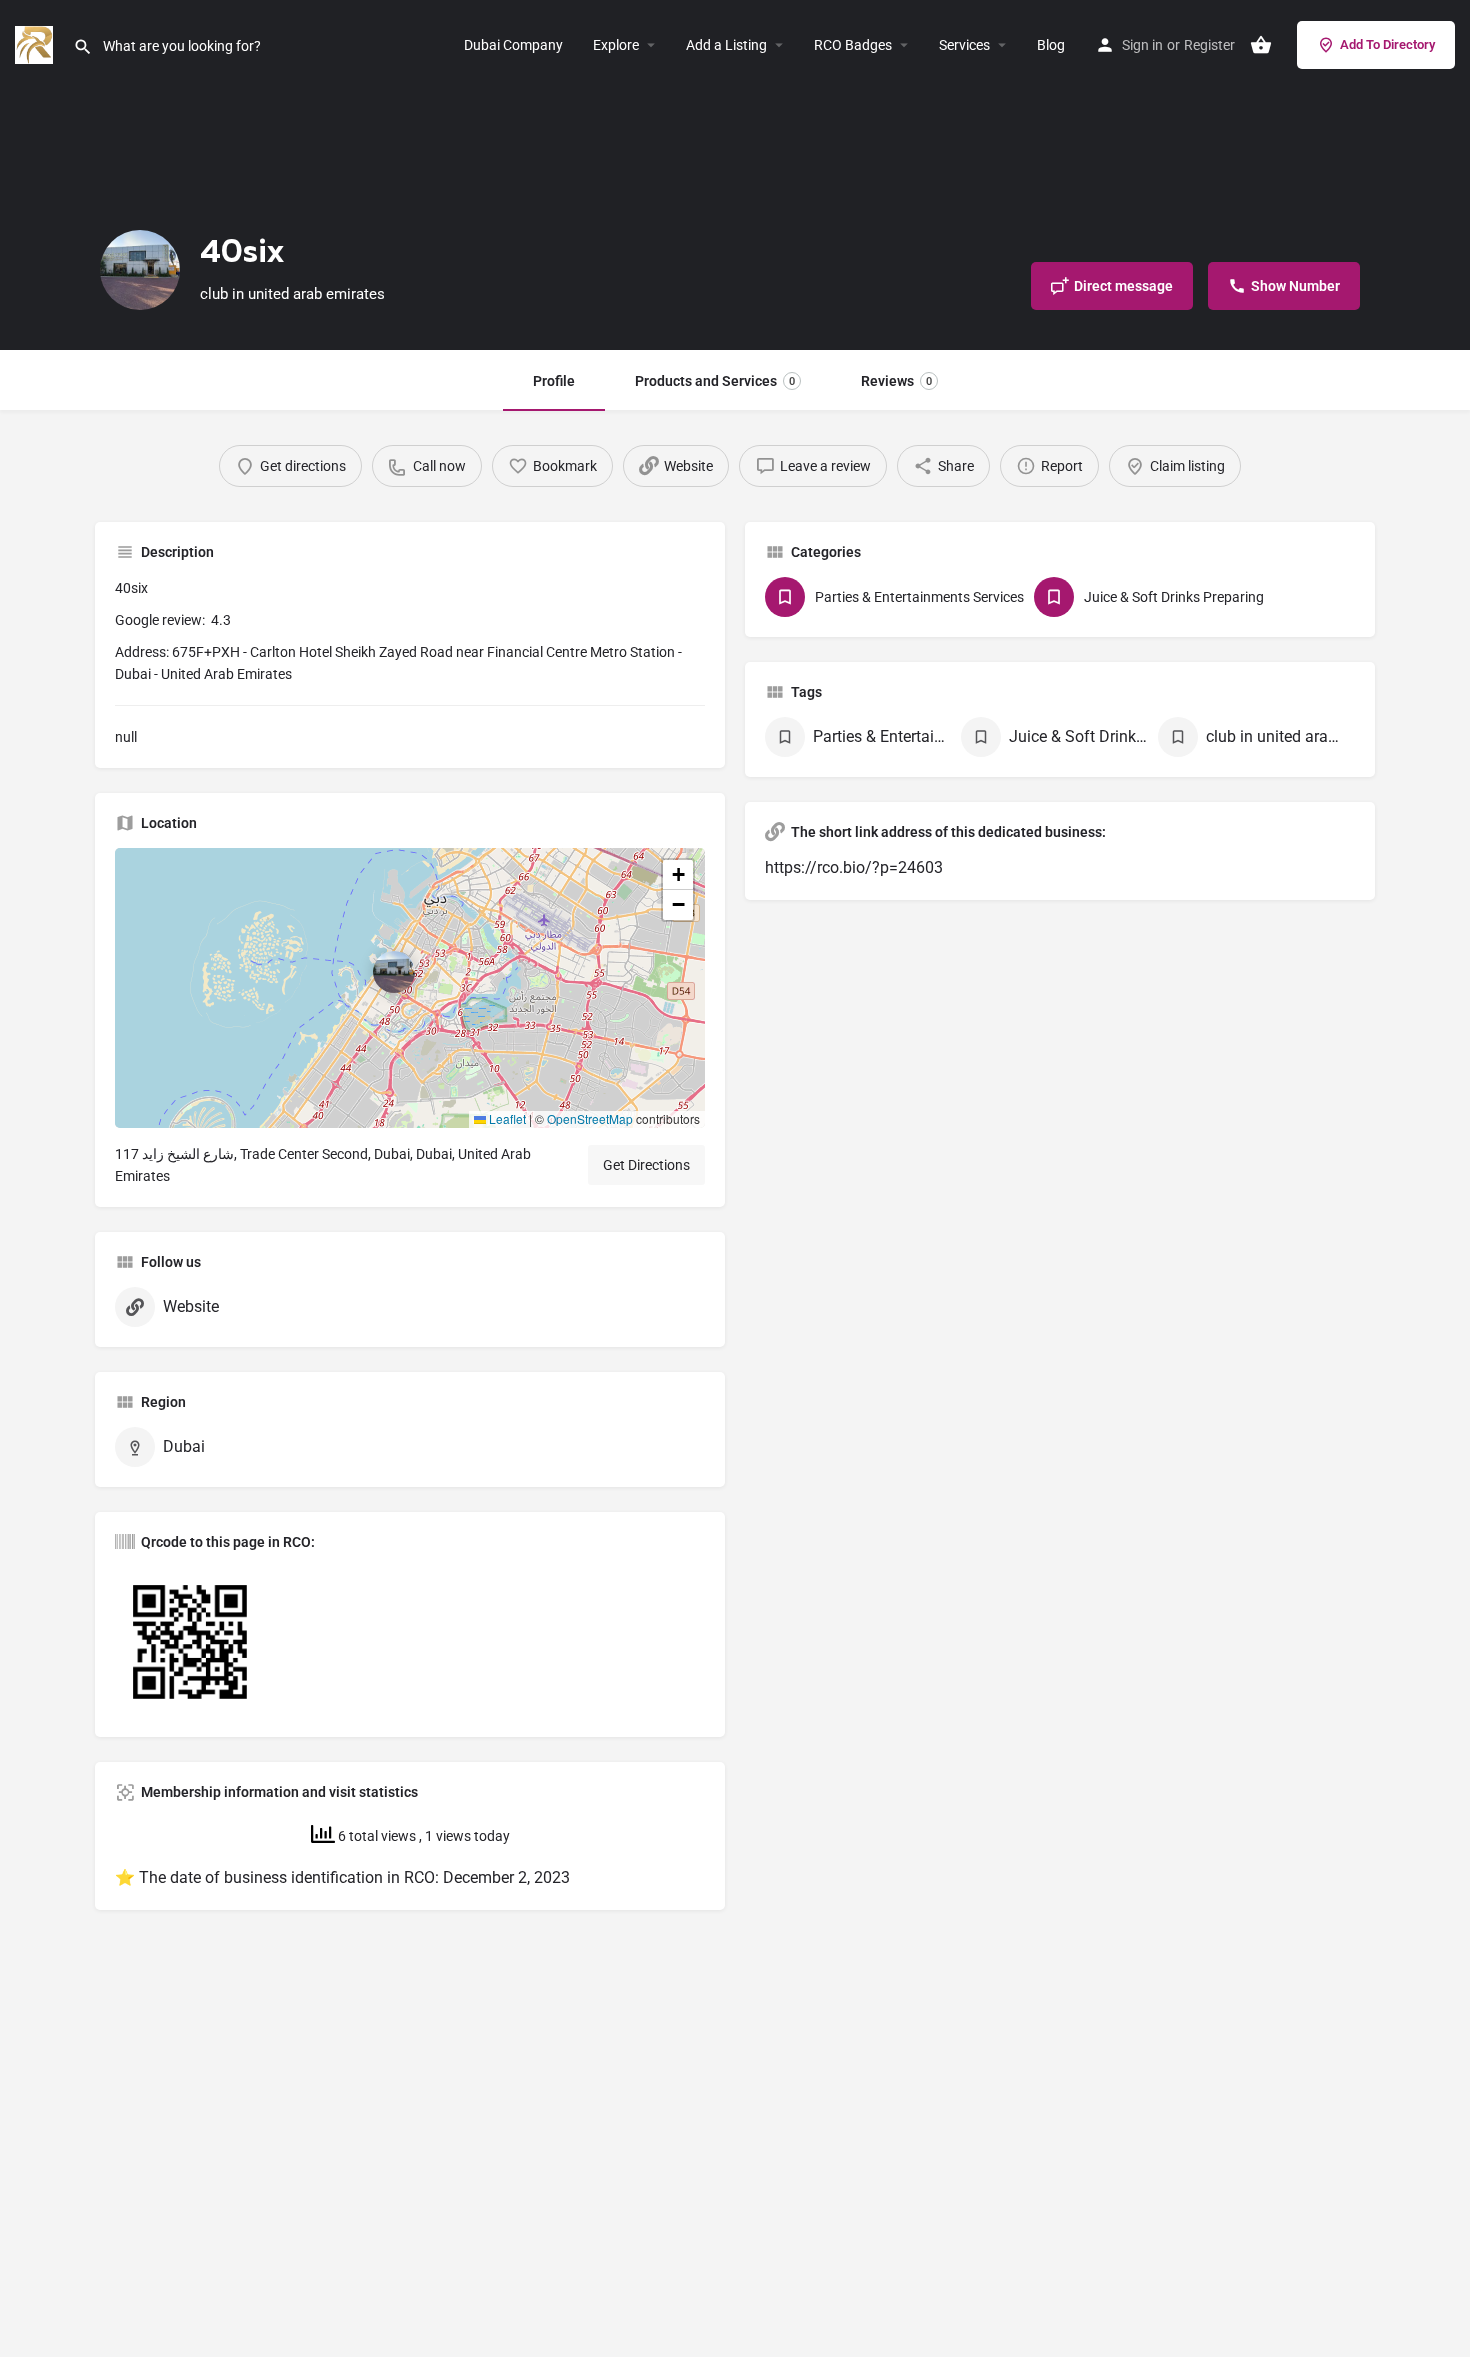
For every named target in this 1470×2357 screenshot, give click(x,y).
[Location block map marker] (394, 972)
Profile (554, 381)
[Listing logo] (140, 270)
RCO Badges (853, 45)
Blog (1051, 45)
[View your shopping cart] (1261, 45)
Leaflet (506, 1118)
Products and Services (715, 381)
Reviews (896, 381)
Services (964, 45)
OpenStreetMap (590, 1118)
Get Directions (646, 1165)
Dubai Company (513, 45)
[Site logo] (36, 43)
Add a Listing (726, 45)
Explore (616, 45)
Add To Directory (1387, 44)
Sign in (1142, 45)
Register (1209, 45)
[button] (410, 988)
